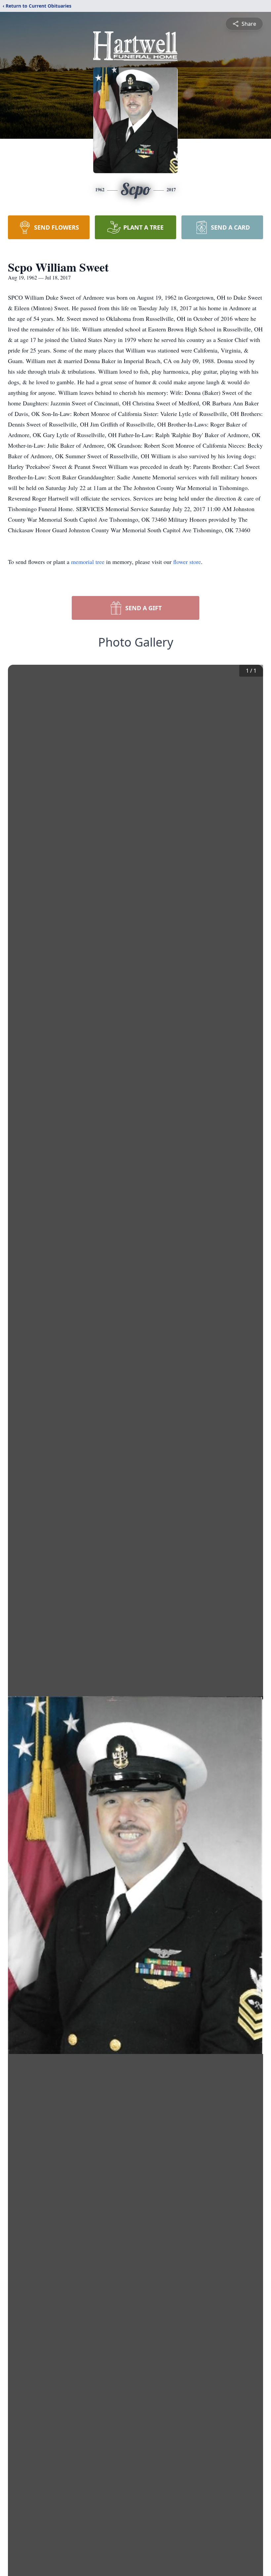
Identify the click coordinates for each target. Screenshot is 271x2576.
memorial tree (88, 562)
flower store (187, 562)
